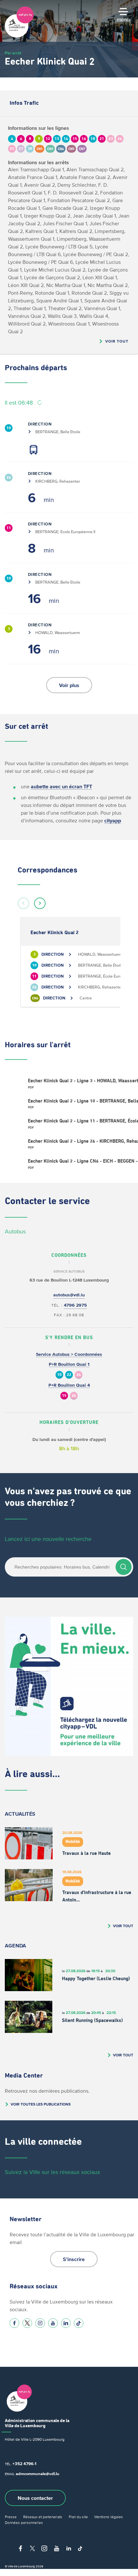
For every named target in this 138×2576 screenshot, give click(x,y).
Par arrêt (13, 53)
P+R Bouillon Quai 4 (69, 1385)
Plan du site (78, 2517)
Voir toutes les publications (41, 2104)
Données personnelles (24, 2522)
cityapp (113, 820)
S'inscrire (74, 2259)
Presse (11, 2517)
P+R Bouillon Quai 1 (69, 1364)
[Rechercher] (124, 1567)
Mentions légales (109, 2517)
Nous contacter (35, 2498)
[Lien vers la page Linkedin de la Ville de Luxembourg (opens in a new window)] (66, 2323)
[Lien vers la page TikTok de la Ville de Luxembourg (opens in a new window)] (79, 2323)
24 (79, 1375)
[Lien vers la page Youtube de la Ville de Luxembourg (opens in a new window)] (53, 2323)
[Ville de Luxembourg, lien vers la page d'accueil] (19, 36)
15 (64, 1396)
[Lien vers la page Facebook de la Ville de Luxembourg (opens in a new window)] (14, 2323)
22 (69, 1375)
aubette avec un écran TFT (61, 786)
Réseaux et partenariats (43, 2517)
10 (59, 1375)
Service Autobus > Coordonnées (69, 1354)
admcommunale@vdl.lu (38, 2474)
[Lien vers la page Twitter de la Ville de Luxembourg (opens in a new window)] (27, 2323)
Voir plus (69, 685)
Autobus (15, 1231)
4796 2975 (75, 1305)
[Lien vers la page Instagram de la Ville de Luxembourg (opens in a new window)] (40, 2323)
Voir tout (117, 341)
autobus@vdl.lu (69, 1295)
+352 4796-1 (24, 2464)
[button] (23, 903)
